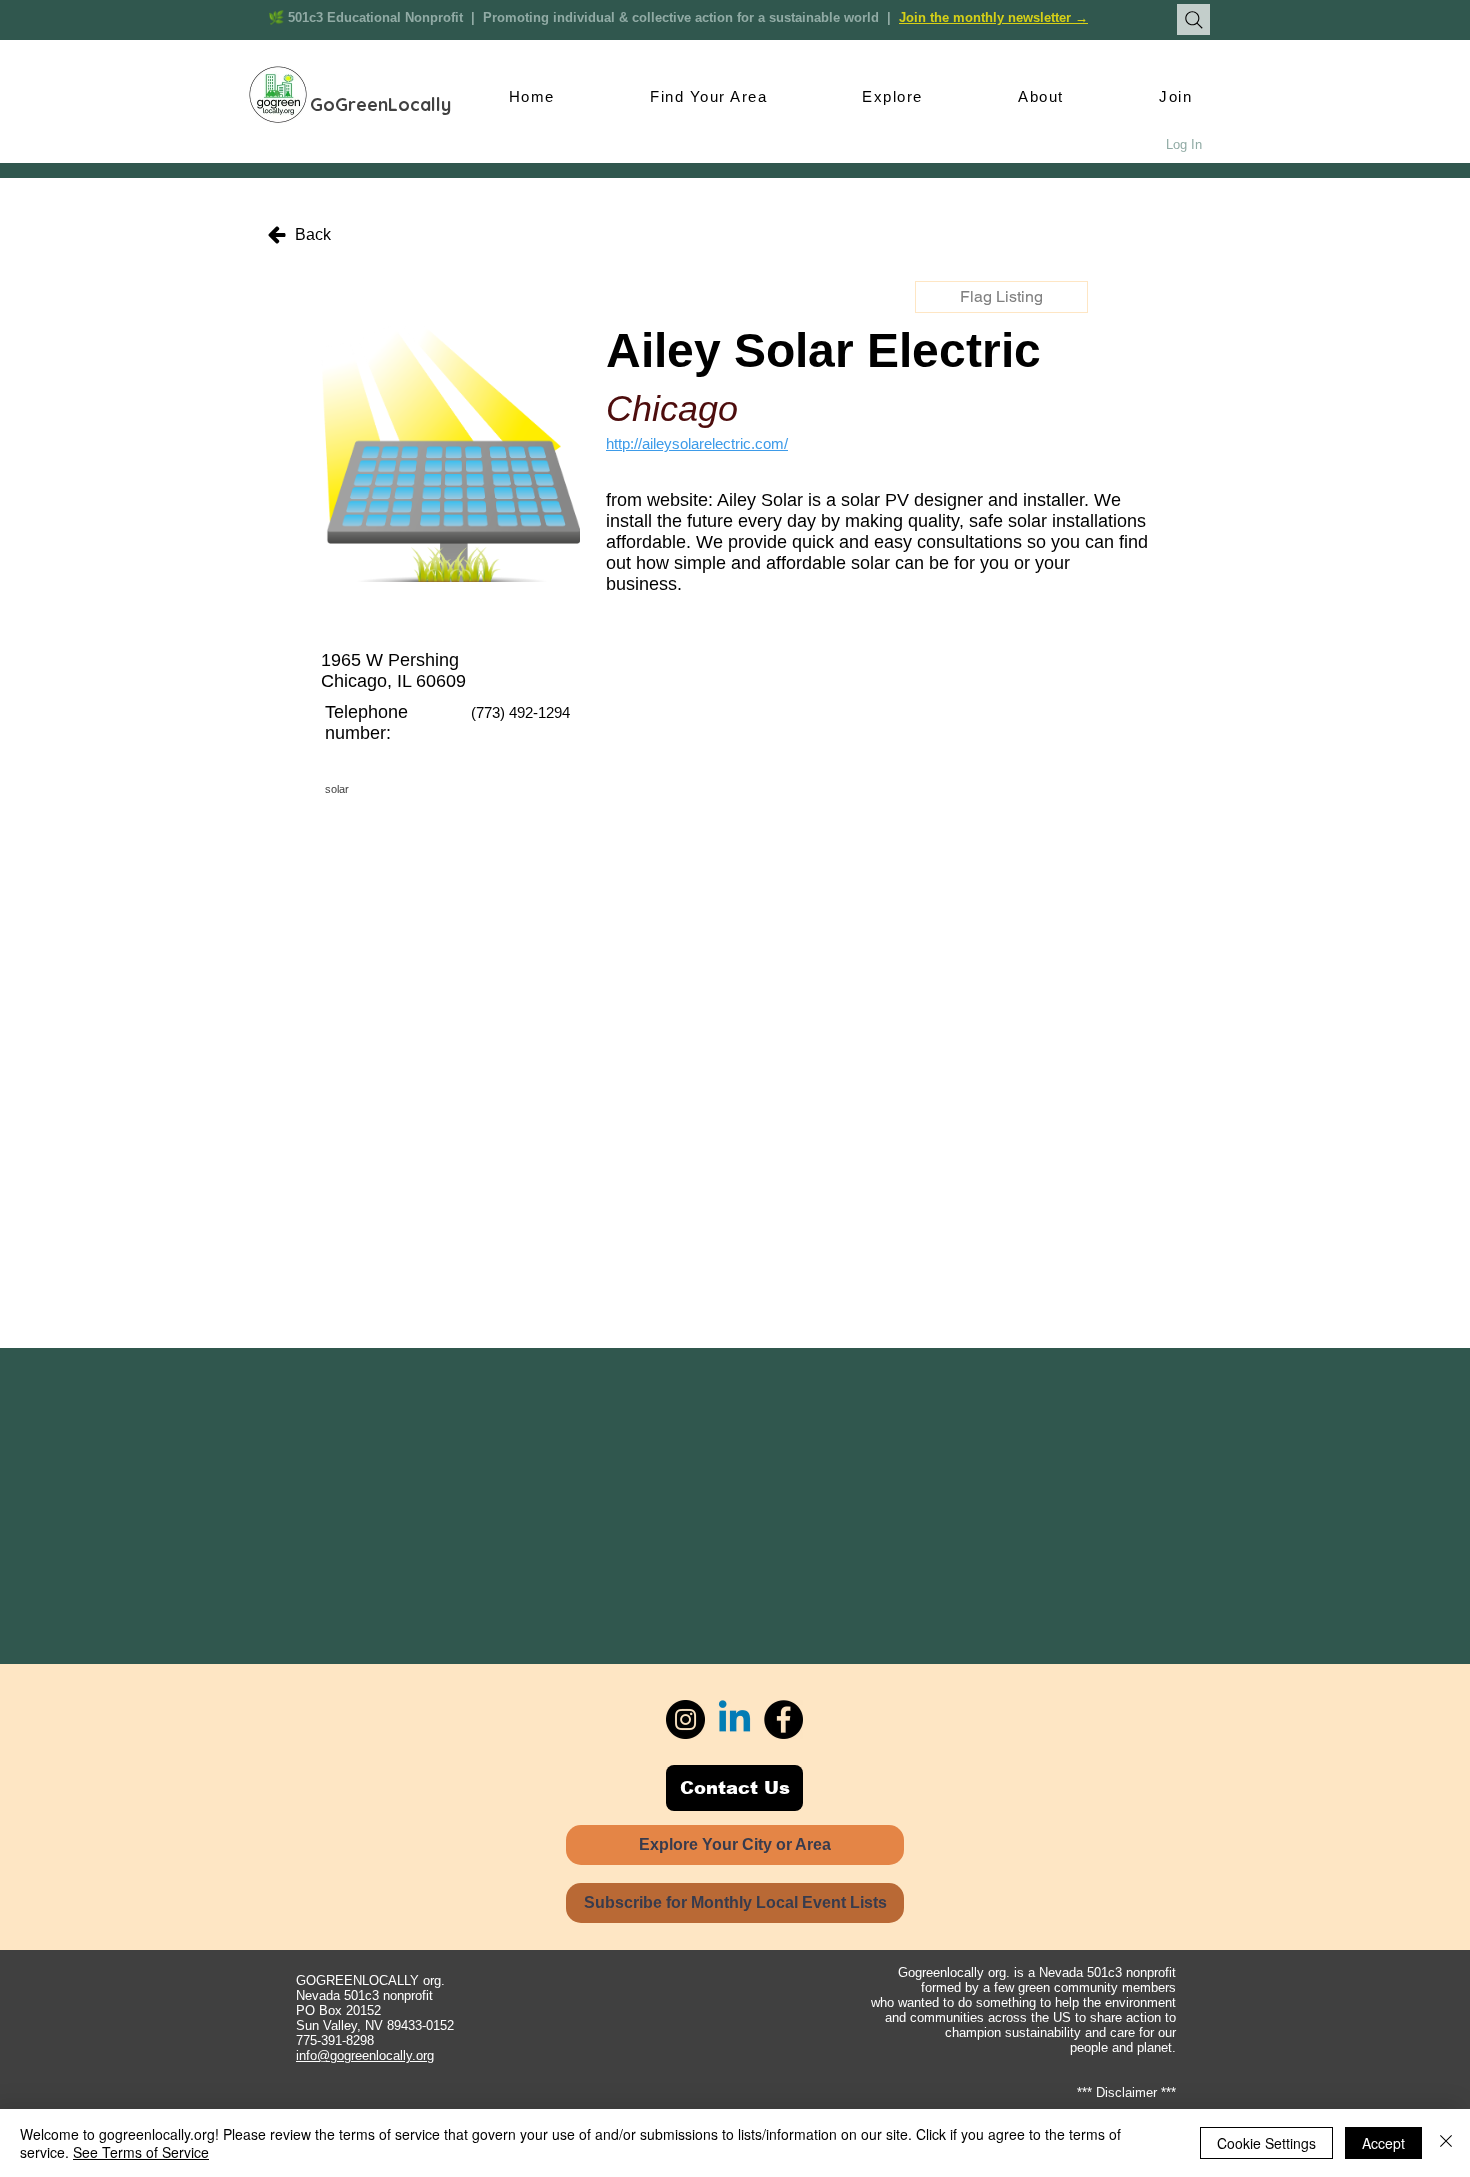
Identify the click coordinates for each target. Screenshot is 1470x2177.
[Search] (1193, 19)
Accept (1383, 2143)
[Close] (1446, 2143)
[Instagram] (685, 1719)
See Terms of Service (141, 2152)
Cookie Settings (1266, 2143)
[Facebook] (783, 1719)
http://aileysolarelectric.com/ (697, 443)
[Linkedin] (734, 1719)
